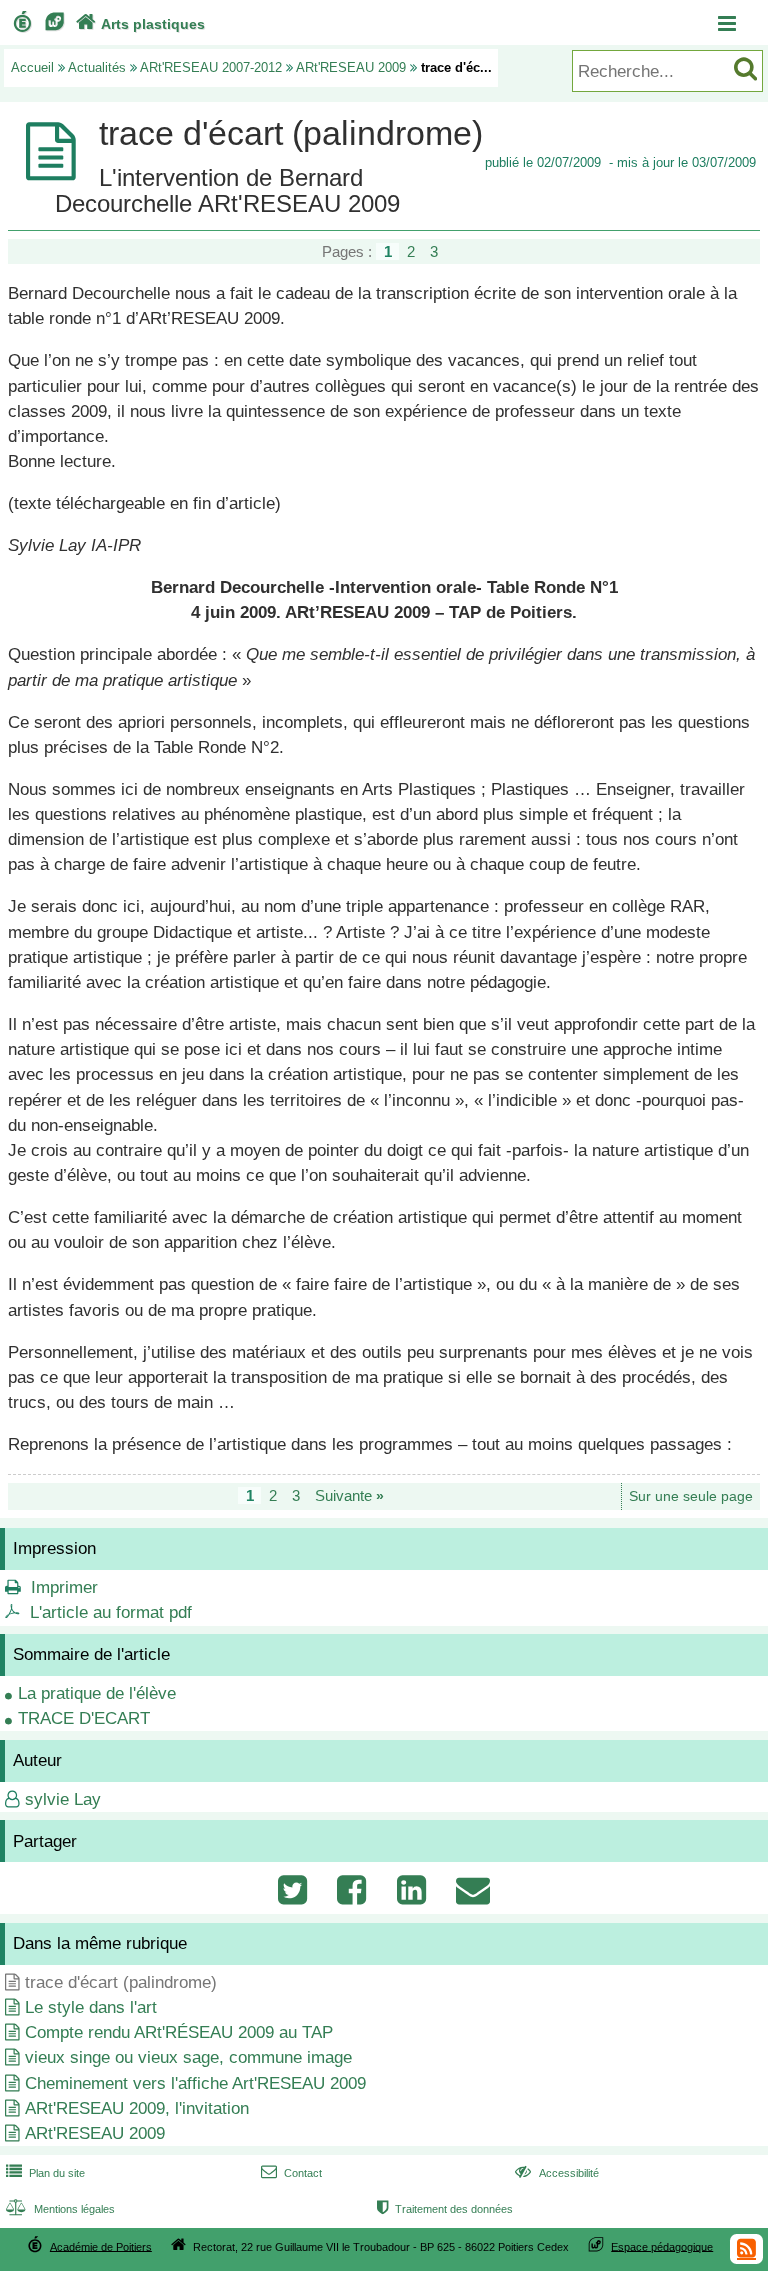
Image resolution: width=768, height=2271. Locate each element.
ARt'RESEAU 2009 (351, 67)
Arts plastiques (140, 24)
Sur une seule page (691, 1496)
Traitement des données (445, 2209)
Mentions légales (60, 2209)
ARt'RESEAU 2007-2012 (211, 67)
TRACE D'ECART (84, 1718)
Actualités (97, 67)
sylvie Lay (63, 1799)
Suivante (349, 1495)
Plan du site (45, 2173)
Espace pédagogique (662, 2246)
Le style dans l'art (91, 2007)
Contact (291, 2173)
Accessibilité (556, 2173)
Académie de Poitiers (101, 2246)
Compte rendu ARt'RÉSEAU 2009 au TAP (179, 2032)
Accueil (32, 67)
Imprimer (64, 1587)
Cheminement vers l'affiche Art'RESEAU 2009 (195, 2083)
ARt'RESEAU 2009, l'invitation (137, 2108)
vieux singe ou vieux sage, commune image (188, 2057)
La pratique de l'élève (97, 1693)
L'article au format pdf (111, 1612)
